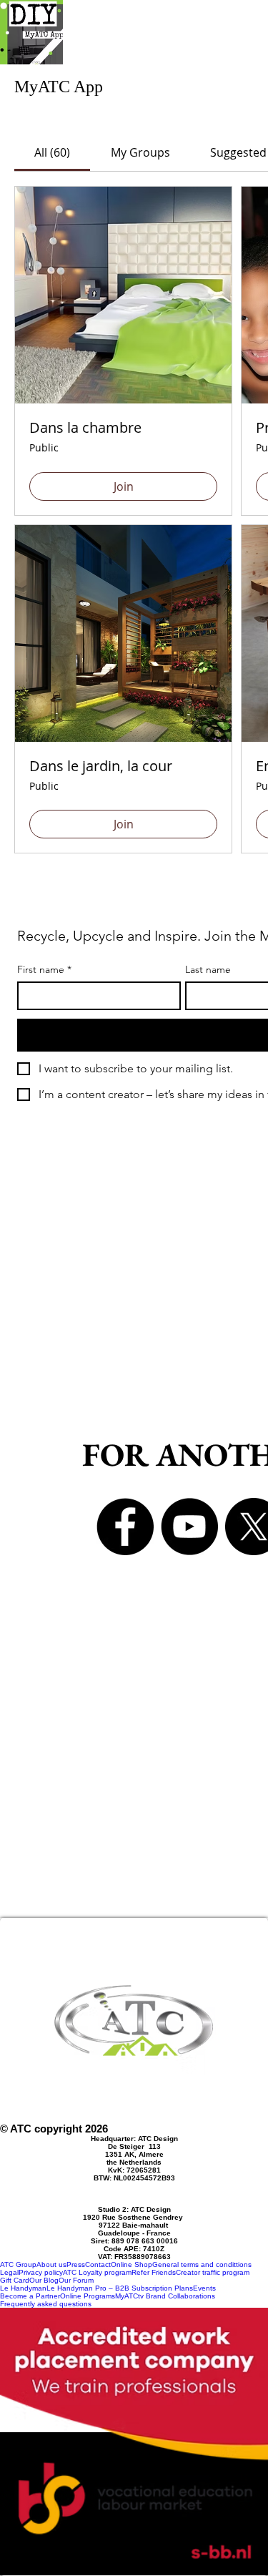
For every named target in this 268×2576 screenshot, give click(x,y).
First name (44, 970)
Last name (208, 970)
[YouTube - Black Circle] (189, 1527)
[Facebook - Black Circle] (125, 1527)
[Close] (248, 2380)
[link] (52, 152)
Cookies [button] (134, 2552)
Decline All (133, 2523)
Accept (133, 2492)
